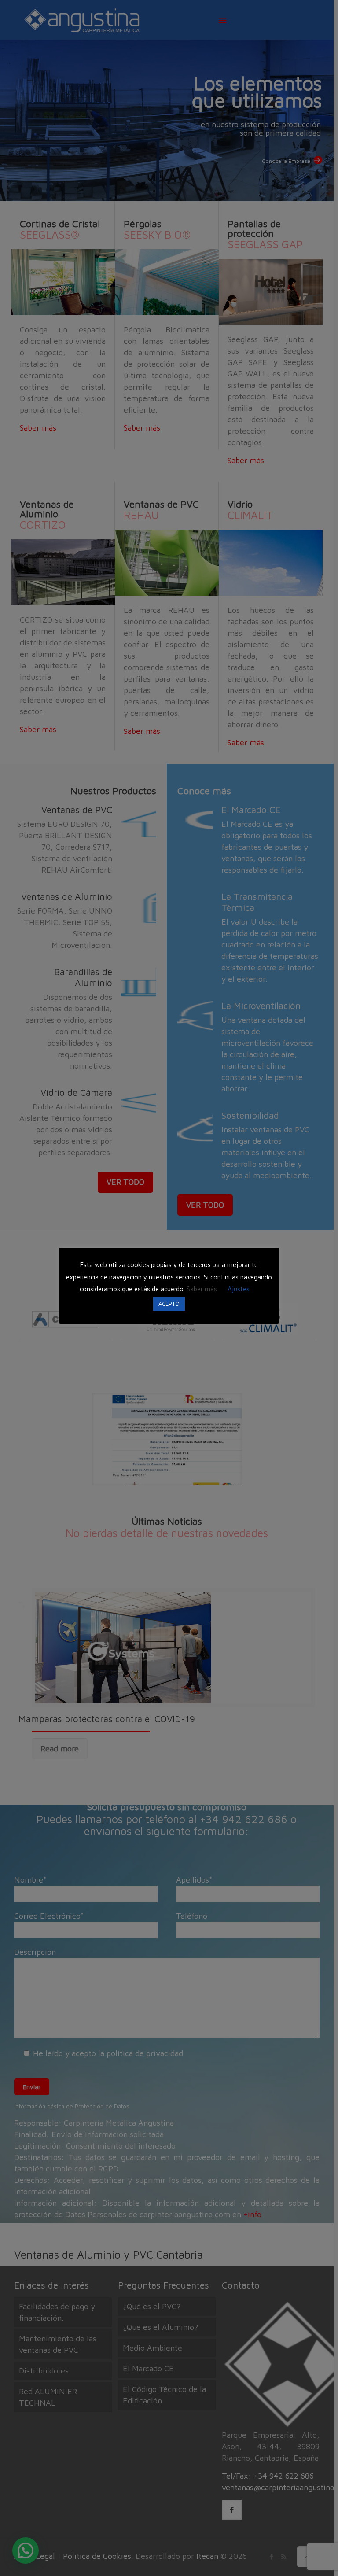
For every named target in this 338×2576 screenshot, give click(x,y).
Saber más (202, 1289)
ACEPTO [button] (169, 1304)
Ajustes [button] (239, 1289)
